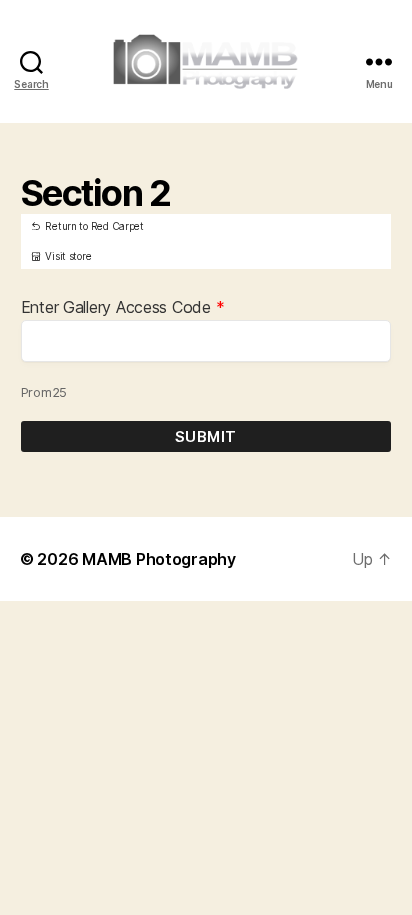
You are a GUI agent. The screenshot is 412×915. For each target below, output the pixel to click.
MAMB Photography (159, 559)
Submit (206, 436)
